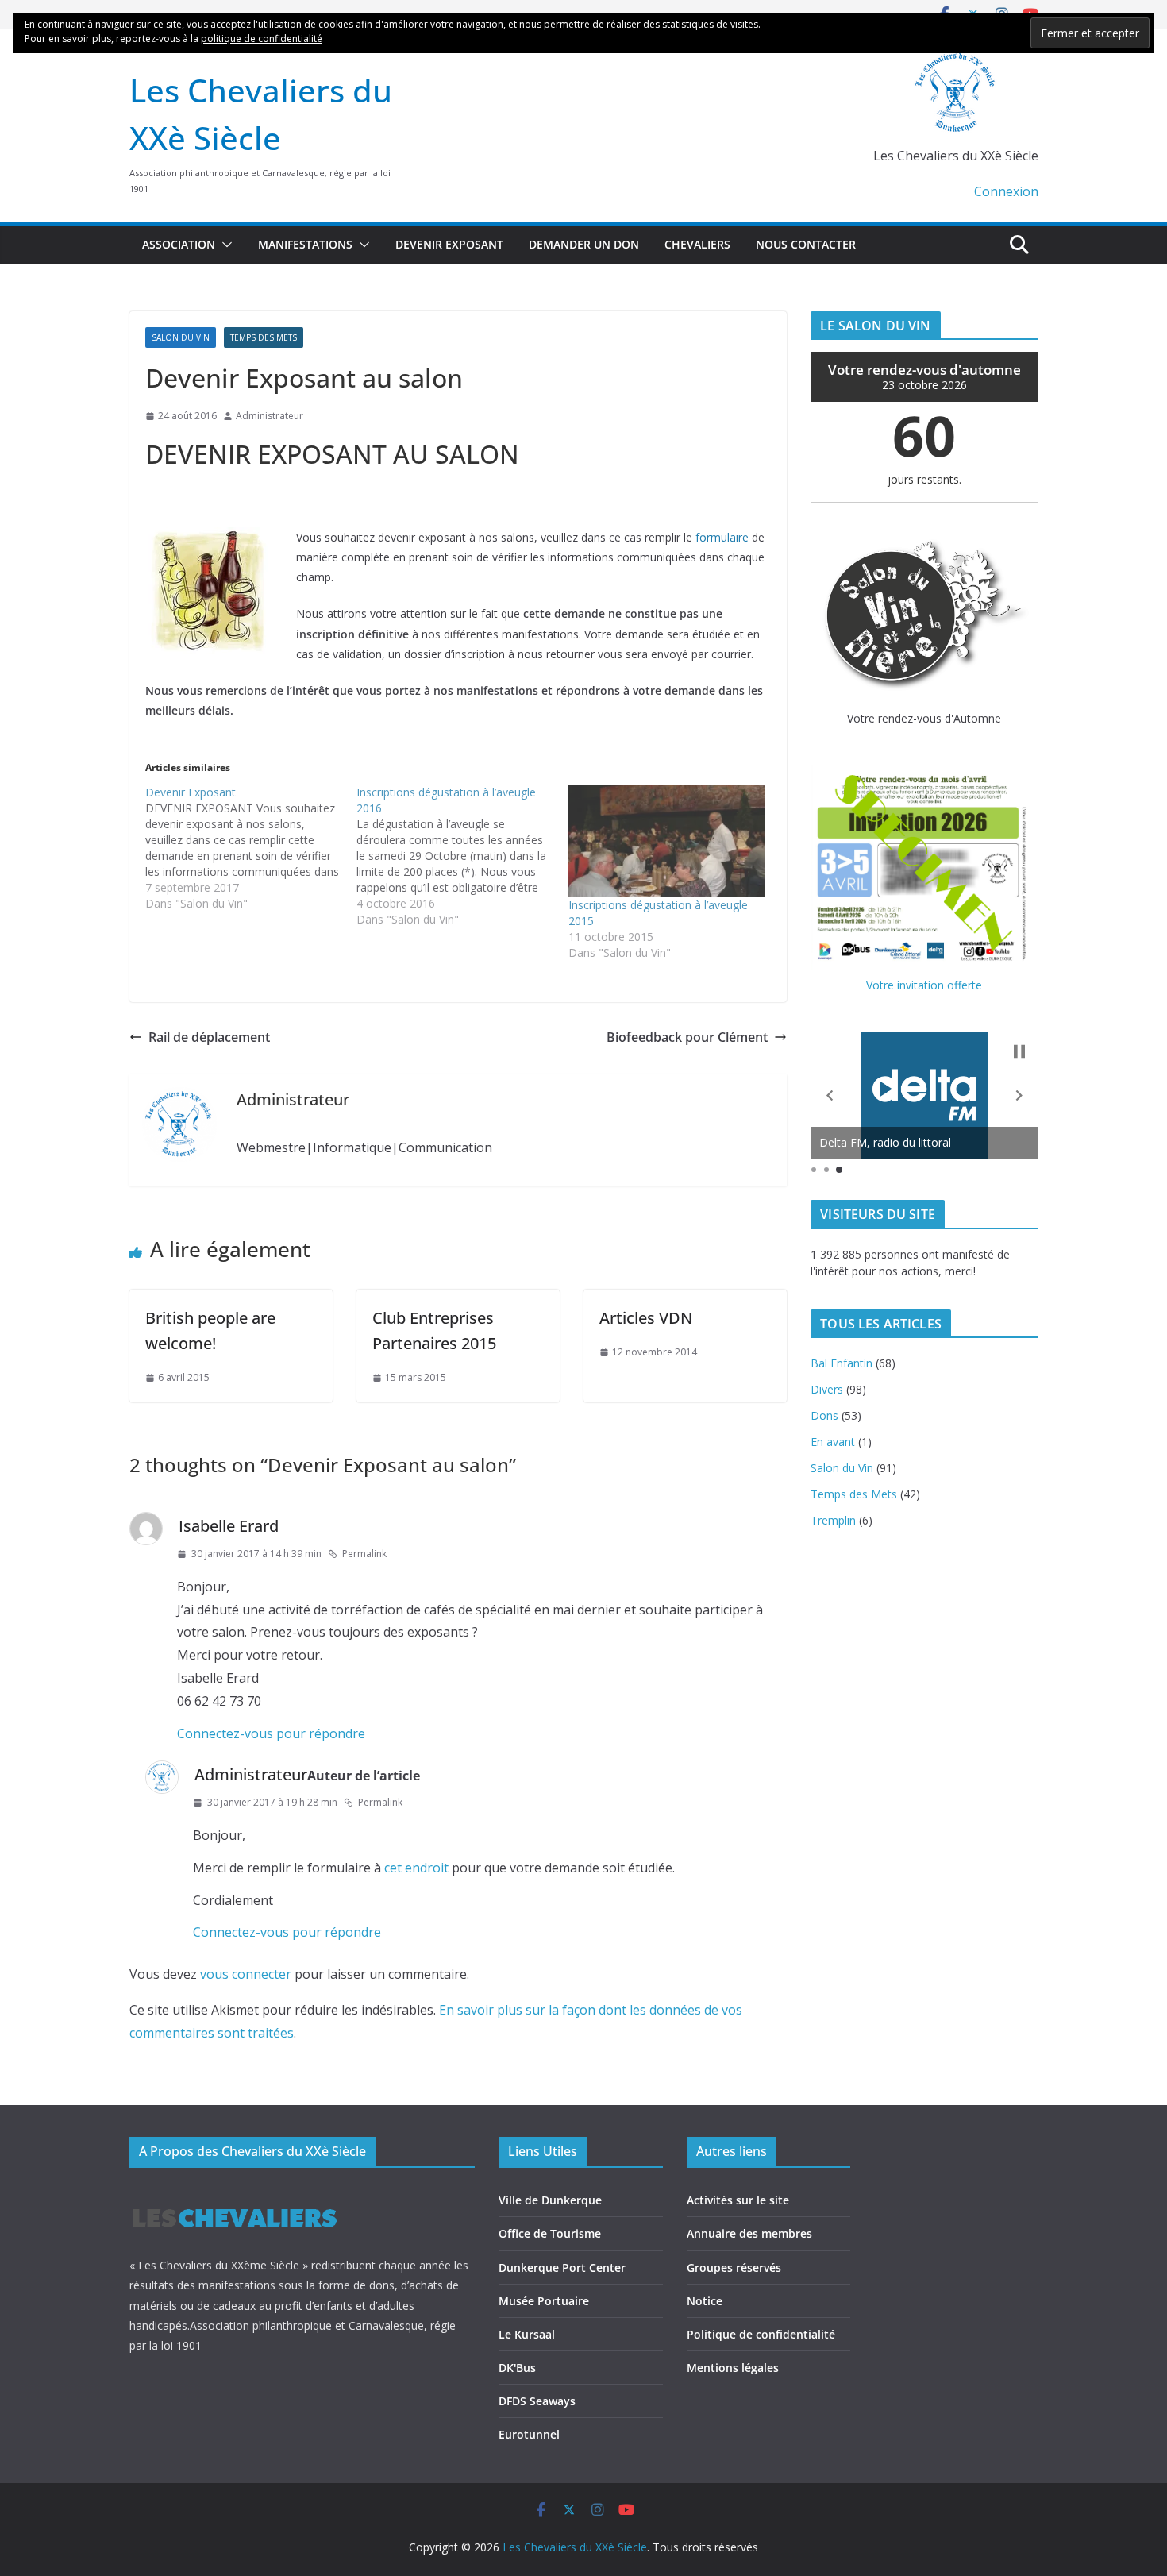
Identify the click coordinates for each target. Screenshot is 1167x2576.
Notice (705, 2301)
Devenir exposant (449, 244)
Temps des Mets (264, 337)
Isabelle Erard (229, 1526)
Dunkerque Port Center (562, 2267)
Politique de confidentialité (761, 2334)
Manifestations (305, 244)
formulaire (722, 537)
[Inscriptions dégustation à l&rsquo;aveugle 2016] (462, 856)
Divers (827, 1389)
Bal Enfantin (842, 1363)
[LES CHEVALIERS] (235, 2194)
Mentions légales (733, 2368)
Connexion (1006, 191)
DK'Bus (517, 2368)
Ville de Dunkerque (550, 2200)
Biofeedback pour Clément (687, 1037)
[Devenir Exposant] (251, 848)
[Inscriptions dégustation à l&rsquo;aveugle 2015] (666, 841)
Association (179, 244)
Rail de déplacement (209, 1037)
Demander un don (584, 244)
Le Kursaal (527, 2334)
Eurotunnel (529, 2434)
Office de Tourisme (550, 2233)
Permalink (364, 1554)
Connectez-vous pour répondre (271, 1733)
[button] (224, 245)
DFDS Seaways (537, 2401)
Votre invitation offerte (924, 985)
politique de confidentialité (262, 39)
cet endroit (416, 1868)
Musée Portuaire (544, 2301)
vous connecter (246, 1974)
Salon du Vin (181, 337)
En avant (833, 1442)
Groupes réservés (734, 2267)
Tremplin (833, 1520)
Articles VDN (646, 1318)
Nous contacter (806, 244)
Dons (824, 1415)
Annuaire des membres (749, 2233)
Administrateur (270, 416)
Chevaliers (697, 244)
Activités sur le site (738, 2200)
